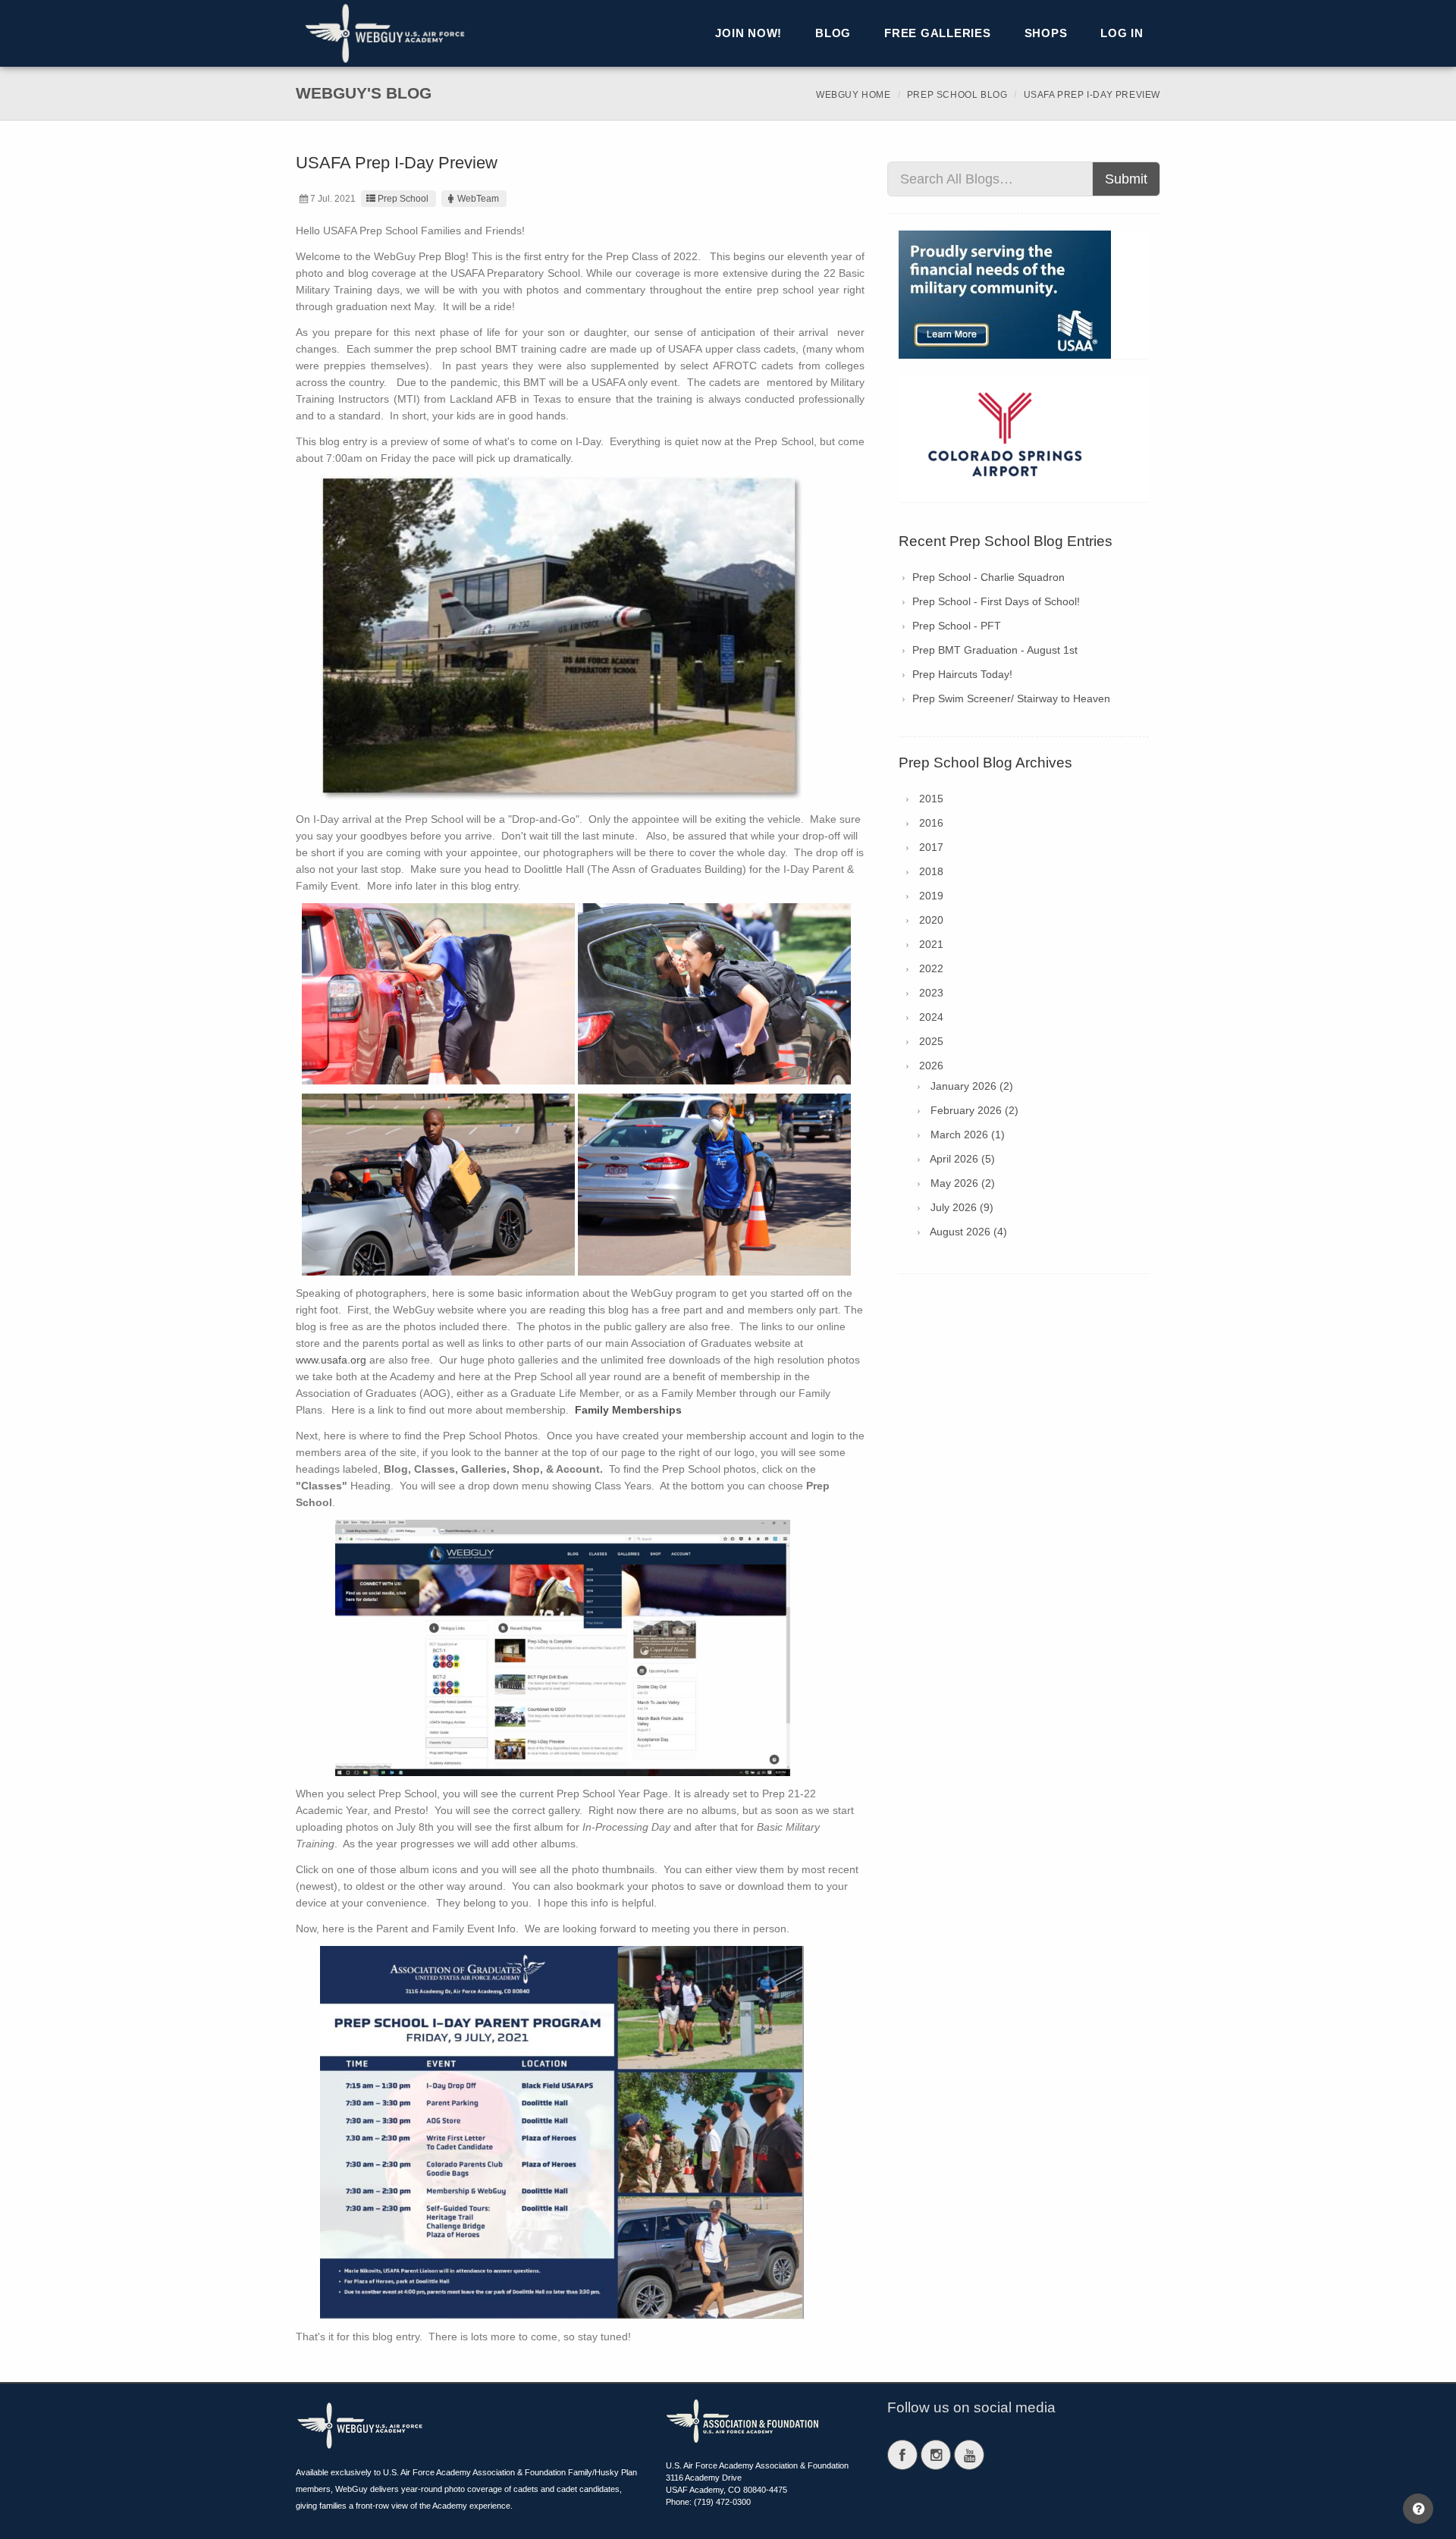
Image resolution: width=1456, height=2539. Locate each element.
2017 (931, 847)
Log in (1122, 33)
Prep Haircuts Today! (962, 674)
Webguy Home (854, 95)
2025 (931, 1041)
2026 (931, 1066)
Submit (1126, 179)
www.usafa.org (331, 1360)
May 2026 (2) (963, 1183)
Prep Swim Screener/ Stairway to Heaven (1011, 698)
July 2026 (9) (962, 1207)
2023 (931, 993)
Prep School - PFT (957, 626)
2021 (931, 944)
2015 (931, 799)
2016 (931, 823)
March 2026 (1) (968, 1135)
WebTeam (478, 199)
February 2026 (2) (974, 1110)
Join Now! (748, 33)
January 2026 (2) (972, 1086)
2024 (931, 1017)
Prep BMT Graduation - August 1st (995, 650)
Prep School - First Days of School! (996, 601)
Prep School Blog (957, 95)
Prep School (403, 199)
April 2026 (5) (962, 1159)
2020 (931, 920)
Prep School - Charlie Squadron (988, 577)
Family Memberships (628, 1410)
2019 (931, 896)
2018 (931, 871)
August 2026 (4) (968, 1232)
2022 (931, 968)
